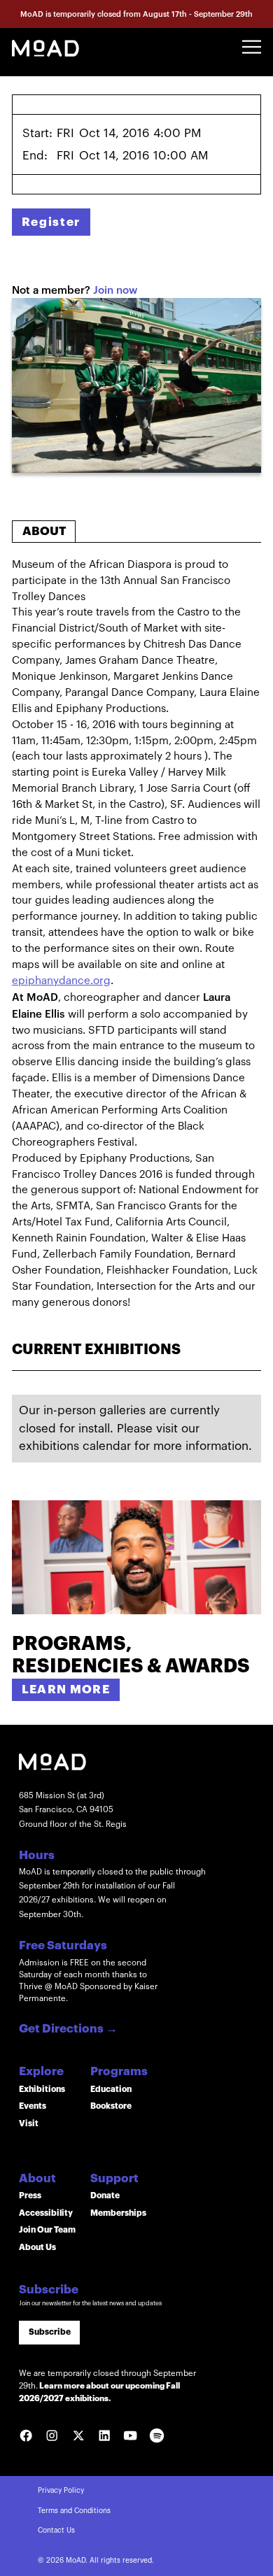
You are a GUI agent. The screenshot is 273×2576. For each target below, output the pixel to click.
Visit (29, 2123)
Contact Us (56, 2531)
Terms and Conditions (74, 2511)
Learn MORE (66, 1689)
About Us (37, 2247)
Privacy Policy (61, 2491)
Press (30, 2196)
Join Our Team (47, 2230)
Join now (115, 290)
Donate (105, 2196)
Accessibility (46, 2213)
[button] (252, 47)
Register (51, 222)
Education (111, 2089)
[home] (45, 47)
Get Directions (68, 2029)
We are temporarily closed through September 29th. (107, 2386)
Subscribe (50, 2332)
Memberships (118, 2213)
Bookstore (111, 2106)
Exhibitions (42, 2089)
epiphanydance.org (61, 981)
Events (33, 2106)
